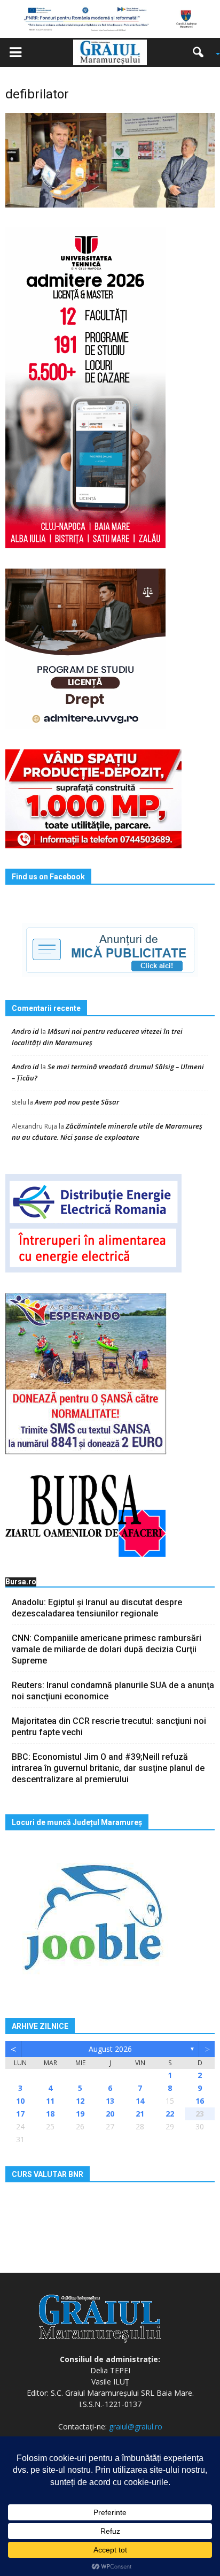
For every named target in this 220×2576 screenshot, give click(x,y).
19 (80, 2114)
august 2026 (110, 2049)
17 (20, 2114)
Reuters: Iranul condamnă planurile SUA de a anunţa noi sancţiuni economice (113, 1691)
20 (110, 2114)
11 (50, 2101)
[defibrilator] (110, 159)
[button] (202, 52)
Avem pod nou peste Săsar (77, 1102)
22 (170, 2114)
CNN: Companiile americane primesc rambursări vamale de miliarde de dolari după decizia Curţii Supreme (107, 1649)
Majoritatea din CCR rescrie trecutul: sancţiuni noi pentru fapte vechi (109, 1727)
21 (140, 2114)
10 (20, 2101)
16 (200, 2101)
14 (140, 2101)
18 (50, 2114)
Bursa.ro (21, 1582)
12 (80, 2101)
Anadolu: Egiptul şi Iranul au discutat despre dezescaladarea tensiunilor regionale (97, 1608)
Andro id (25, 1031)
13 (110, 2101)
